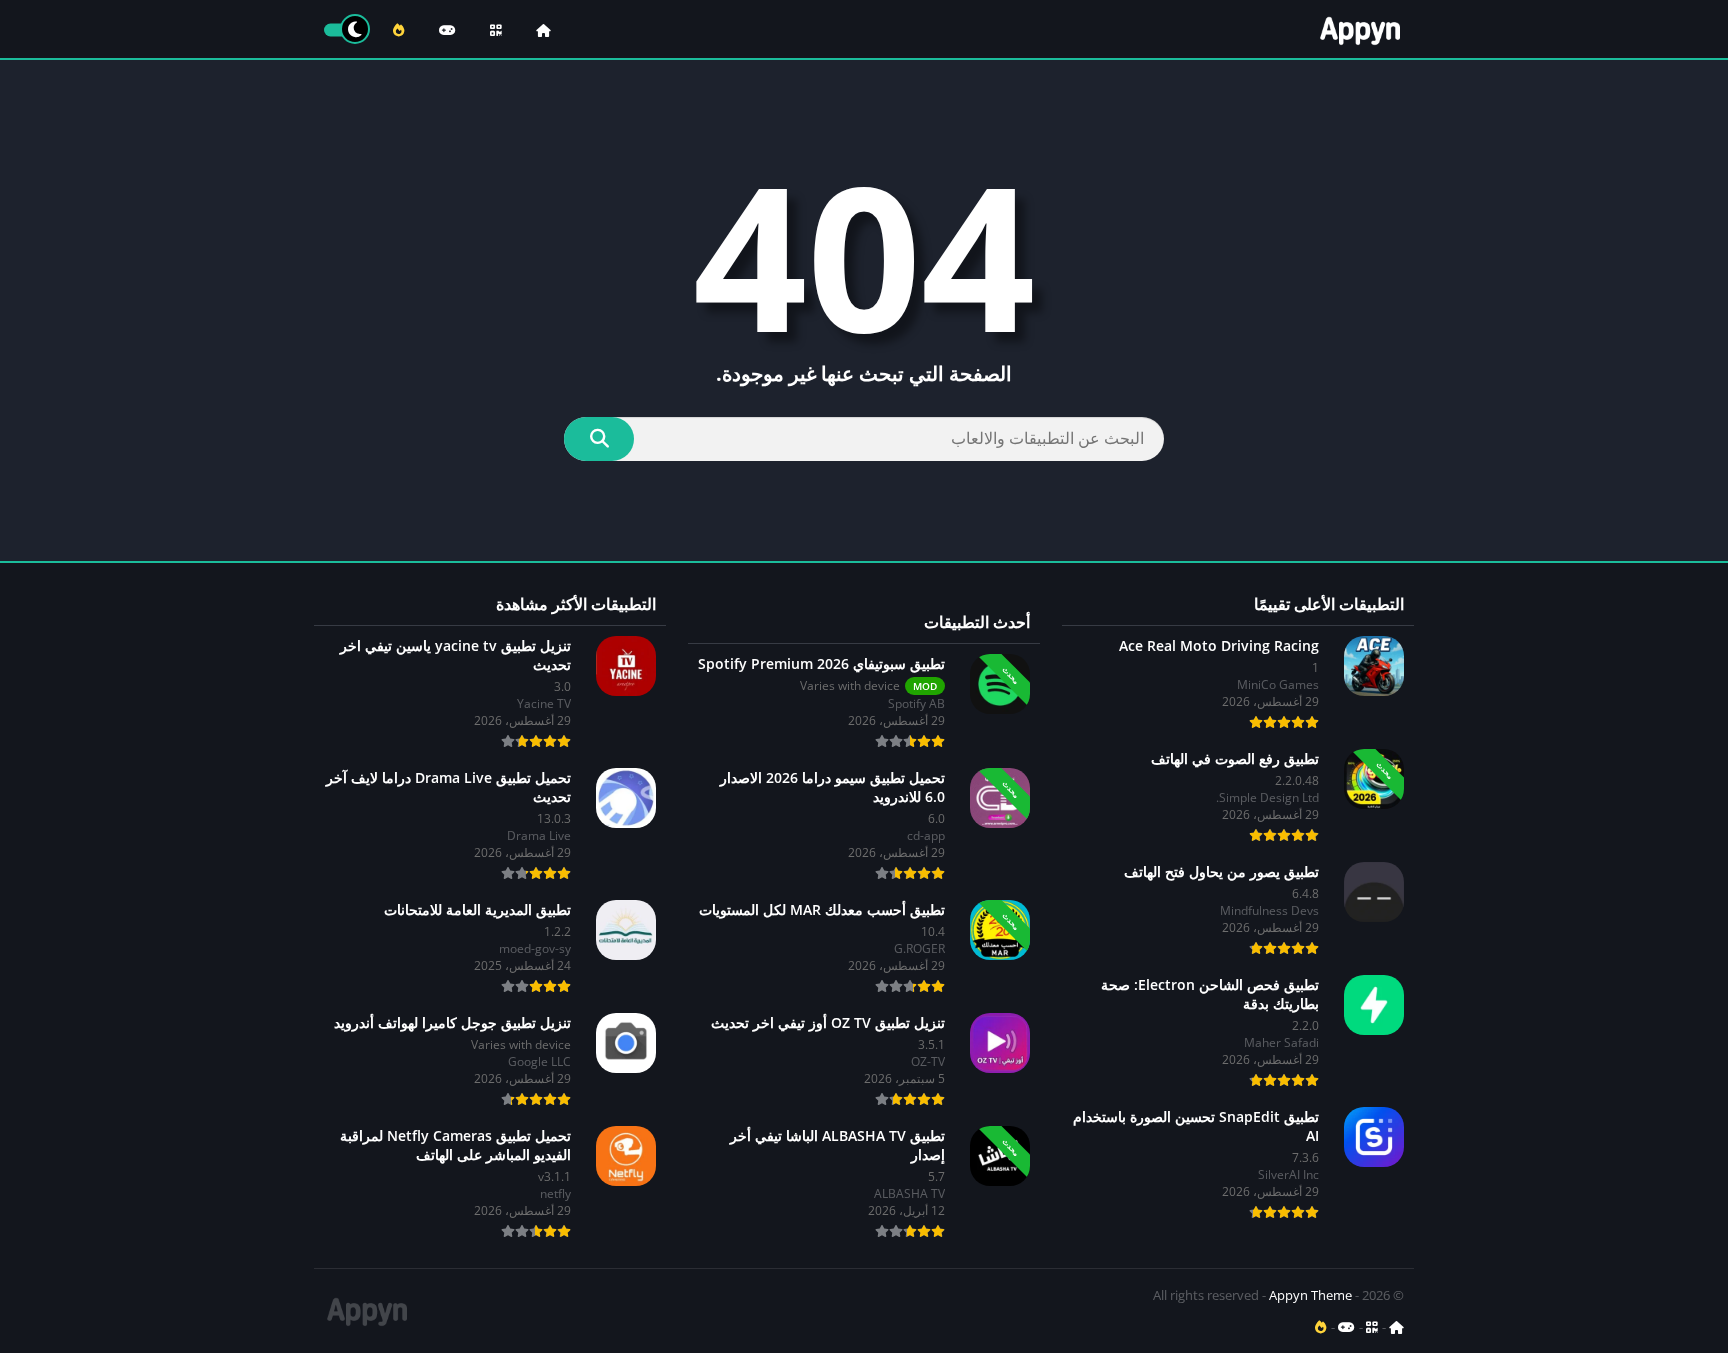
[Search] (599, 439)
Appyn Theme (1310, 1295)
